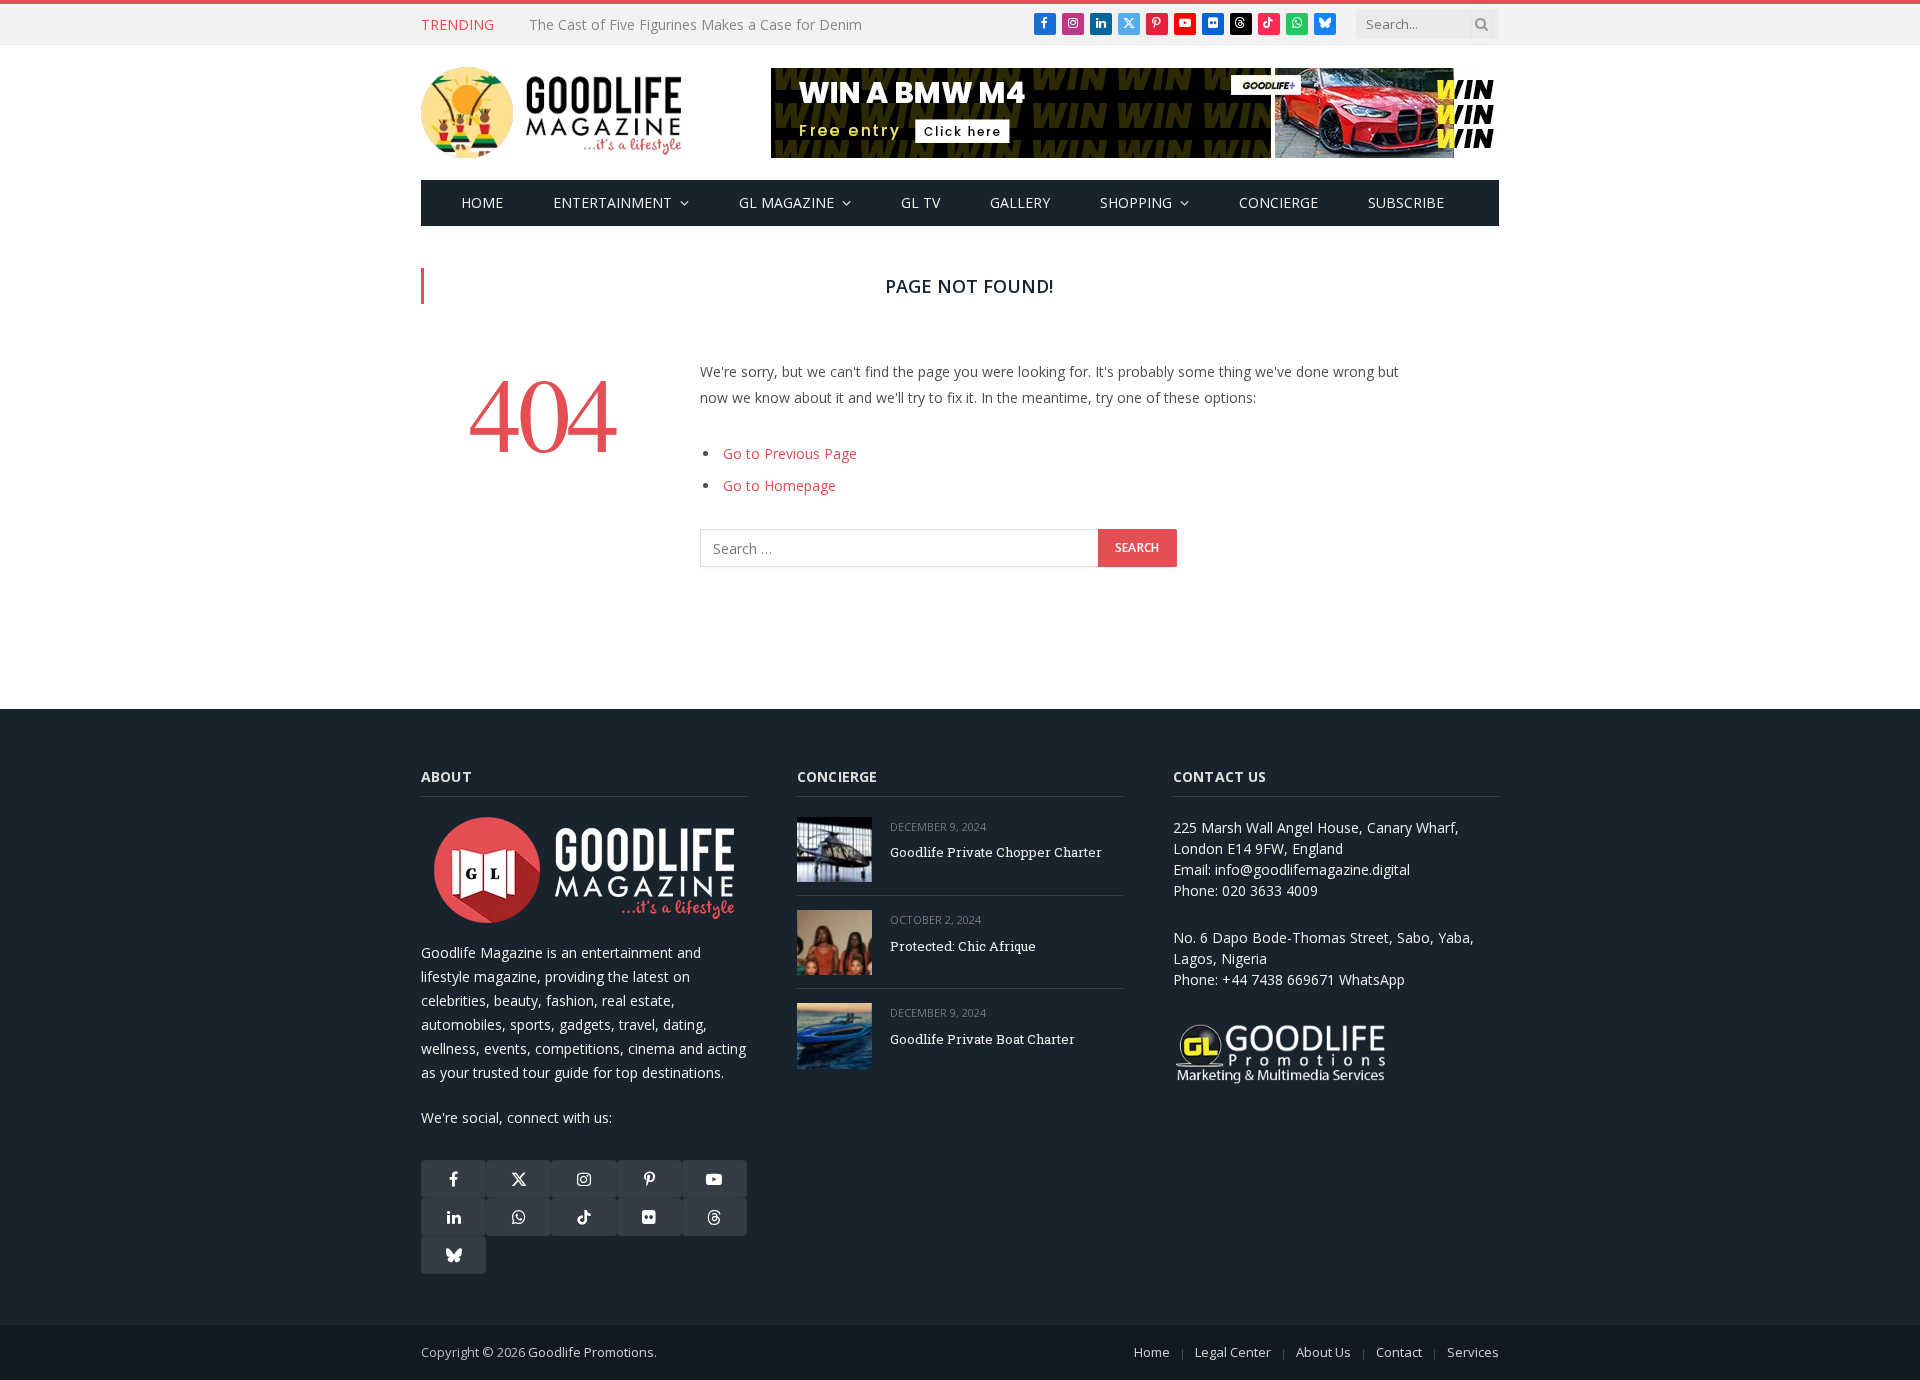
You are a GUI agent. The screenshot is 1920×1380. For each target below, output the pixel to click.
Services (1473, 1352)
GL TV (920, 202)
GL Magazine (786, 202)
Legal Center (1233, 1352)
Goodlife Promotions (591, 1352)
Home (482, 202)
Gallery (1020, 202)
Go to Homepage (779, 485)
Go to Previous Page (790, 453)
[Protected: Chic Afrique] (834, 942)
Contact (1399, 1352)
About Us (1323, 1352)
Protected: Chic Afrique (963, 946)
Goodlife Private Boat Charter (982, 1039)
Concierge (1278, 202)
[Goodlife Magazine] (551, 113)
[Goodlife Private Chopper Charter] (834, 849)
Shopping (1136, 202)
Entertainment (612, 202)
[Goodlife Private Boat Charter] (834, 1035)
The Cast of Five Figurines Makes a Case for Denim (695, 25)
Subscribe (1406, 202)
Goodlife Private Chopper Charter (996, 852)
